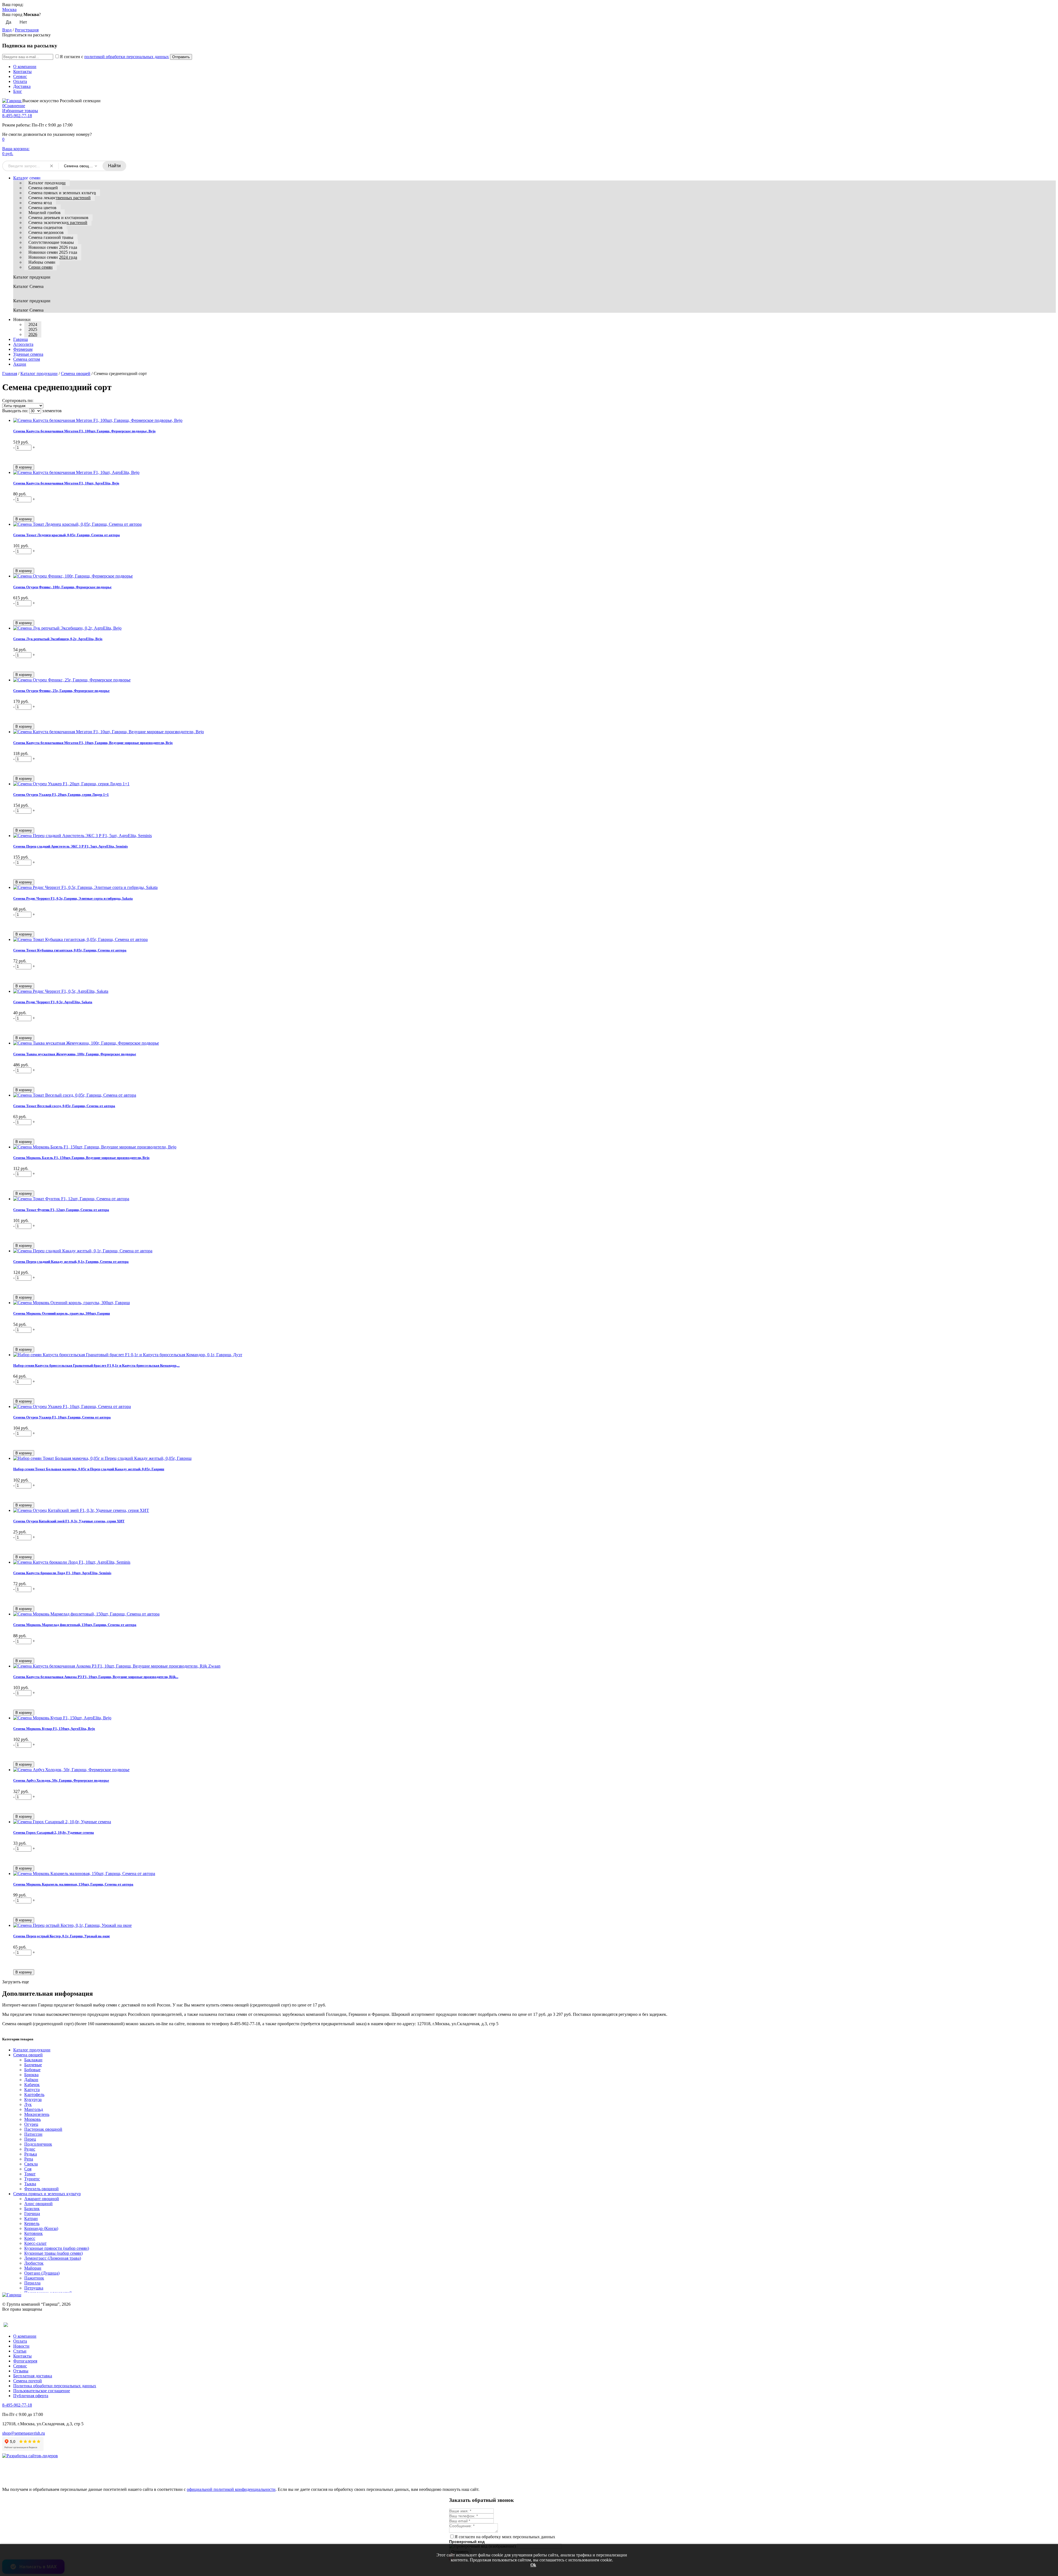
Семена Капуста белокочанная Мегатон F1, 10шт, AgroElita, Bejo (66, 483)
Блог (18, 91)
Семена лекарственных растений (60, 198)
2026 (33, 334)
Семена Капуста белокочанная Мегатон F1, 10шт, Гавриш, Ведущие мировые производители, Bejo (93, 743)
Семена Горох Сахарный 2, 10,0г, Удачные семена (54, 1832)
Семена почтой (28, 2381)
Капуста (32, 2090)
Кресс (30, 2238)
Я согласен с (114, 57)
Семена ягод (40, 203)
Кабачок (32, 2085)
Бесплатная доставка (33, 2376)
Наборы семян (42, 262)
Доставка (22, 86)
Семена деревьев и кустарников (58, 218)
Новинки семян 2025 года (53, 252)
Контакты (22, 72)
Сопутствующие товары (51, 242)
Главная (10, 373)
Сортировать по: (18, 400)
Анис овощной (38, 2204)
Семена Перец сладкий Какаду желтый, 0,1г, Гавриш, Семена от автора (71, 1262)
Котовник (33, 2233)
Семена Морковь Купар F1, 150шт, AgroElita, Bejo (54, 1729)
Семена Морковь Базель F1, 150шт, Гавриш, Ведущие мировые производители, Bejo (81, 1158)
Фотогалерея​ (25, 2361)
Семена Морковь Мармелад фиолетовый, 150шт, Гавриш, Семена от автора (75, 1625)
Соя (28, 2169)
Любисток (34, 2263)
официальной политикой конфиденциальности (231, 2489)
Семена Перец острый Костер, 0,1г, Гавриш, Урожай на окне (62, 1936)
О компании (25, 67)
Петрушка (34, 2288)
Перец (30, 2139)
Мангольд (34, 2109)
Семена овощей (43, 188)
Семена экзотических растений (58, 222)
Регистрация (27, 30)
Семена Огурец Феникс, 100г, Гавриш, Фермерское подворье (62, 587)
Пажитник (34, 2278)
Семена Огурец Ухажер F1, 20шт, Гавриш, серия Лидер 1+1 (61, 795)
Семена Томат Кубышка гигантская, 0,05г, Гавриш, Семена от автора (70, 950)
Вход (7, 30)
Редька (31, 2154)
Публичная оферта (31, 2396)
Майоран (33, 2268)
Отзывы (21, 2371)
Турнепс (32, 2179)
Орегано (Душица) (42, 2273)
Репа (29, 2159)
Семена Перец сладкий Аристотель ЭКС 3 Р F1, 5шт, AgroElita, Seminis (71, 846)
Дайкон (31, 2080)
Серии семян (41, 267)
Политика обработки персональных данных (55, 2386)
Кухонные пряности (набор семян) (57, 2248)
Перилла (32, 2283)
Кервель (32, 2223)
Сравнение (14, 106)
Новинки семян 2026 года (53, 247)
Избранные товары (20, 111)
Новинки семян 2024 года (53, 257)
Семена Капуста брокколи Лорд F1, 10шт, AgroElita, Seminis (62, 1573)
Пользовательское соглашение (42, 2391)
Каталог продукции (47, 183)
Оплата (20, 81)
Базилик (32, 2209)
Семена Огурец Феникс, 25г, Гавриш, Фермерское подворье (61, 691)
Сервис (20, 76)
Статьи (20, 2351)
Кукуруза (33, 2099)
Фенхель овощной (41, 2189)
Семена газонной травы (51, 237)
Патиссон (33, 2134)
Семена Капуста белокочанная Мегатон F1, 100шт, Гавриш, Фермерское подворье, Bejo (84, 431)
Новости (21, 2346)
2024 (33, 324)
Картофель (34, 2094)
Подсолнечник (38, 2144)
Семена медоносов (46, 232)
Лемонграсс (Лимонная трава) (53, 2258)
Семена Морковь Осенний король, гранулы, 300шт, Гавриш (62, 1313)
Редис (30, 2149)
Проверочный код (467, 2542)
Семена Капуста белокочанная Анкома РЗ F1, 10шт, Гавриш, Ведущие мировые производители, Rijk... (96, 1677)
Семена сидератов (45, 227)
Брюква (31, 2075)
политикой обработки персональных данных (127, 57)
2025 (33, 329)
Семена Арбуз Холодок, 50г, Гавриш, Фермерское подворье (61, 1780)
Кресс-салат (35, 2243)
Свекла (31, 2164)
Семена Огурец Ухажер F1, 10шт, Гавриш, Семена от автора (62, 1417)
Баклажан (33, 2060)
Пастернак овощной (43, 2129)
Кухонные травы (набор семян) (53, 2253)
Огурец (31, 2124)
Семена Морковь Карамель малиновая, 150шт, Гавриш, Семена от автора (73, 1884)
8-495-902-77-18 (17, 116)
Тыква (30, 2184)
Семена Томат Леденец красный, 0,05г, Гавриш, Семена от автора (67, 535)
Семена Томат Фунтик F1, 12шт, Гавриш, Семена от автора (61, 1210)
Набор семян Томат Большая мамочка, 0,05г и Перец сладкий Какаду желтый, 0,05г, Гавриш (89, 1469)
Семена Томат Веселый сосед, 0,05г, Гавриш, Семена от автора (64, 1106)
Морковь (33, 2119)
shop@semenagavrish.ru (24, 2433)
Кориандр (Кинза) (41, 2228)
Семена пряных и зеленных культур (62, 193)
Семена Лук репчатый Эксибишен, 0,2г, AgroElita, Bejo (58, 639)
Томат (30, 2174)
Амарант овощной (42, 2199)
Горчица (32, 2214)
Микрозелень (37, 2114)
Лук (28, 2104)
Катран (31, 2218)
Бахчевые (33, 2065)
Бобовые (32, 2070)
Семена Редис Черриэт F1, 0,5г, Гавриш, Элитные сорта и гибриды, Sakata (73, 898)
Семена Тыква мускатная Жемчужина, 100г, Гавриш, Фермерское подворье (75, 1054)
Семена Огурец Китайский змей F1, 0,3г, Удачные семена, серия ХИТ (69, 1521)
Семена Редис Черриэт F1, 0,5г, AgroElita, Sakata (53, 1002)
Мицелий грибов (44, 213)
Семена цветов (42, 208)
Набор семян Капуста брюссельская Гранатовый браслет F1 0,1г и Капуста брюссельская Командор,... (96, 1365)
